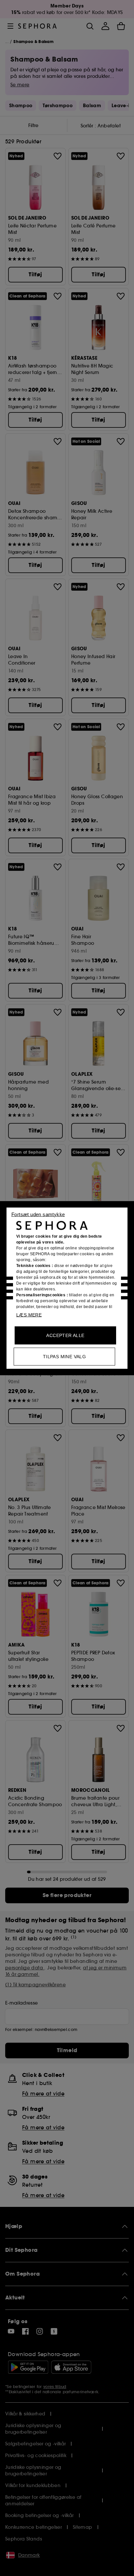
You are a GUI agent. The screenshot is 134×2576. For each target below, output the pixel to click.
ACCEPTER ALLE (65, 1335)
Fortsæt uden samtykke (38, 1214)
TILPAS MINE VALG (64, 1356)
